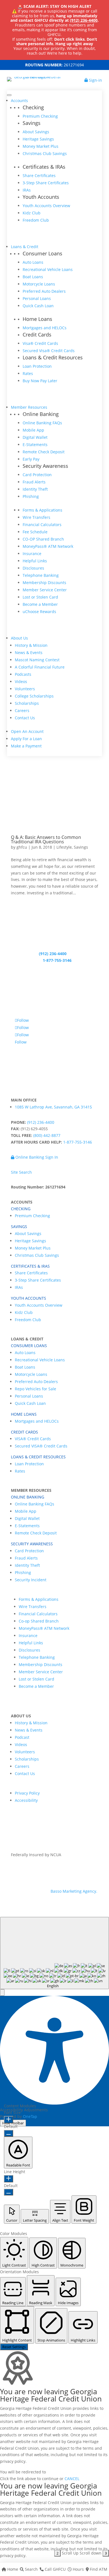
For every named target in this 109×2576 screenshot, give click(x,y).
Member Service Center (45, 590)
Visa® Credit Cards (40, 343)
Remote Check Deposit (44, 452)
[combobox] (54, 1953)
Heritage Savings (38, 139)
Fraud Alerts (34, 482)
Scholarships (27, 703)
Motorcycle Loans (39, 284)
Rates (28, 373)
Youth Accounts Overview (46, 206)
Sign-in (95, 80)
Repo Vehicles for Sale (35, 1389)
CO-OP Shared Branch (43, 539)
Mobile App (33, 430)
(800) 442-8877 (47, 1135)
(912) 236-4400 (84, 20)
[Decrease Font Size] (9, 2133)
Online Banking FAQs (42, 423)
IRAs (27, 190)
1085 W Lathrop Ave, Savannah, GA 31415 (53, 1107)
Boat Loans (33, 277)
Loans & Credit (25, 247)
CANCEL (72, 2479)
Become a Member (40, 604)
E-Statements (35, 445)
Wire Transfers (36, 517)
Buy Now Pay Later (40, 381)
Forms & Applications (42, 510)
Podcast (22, 1737)
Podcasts (23, 674)
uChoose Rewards (39, 612)
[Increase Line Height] (9, 2179)
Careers (22, 710)
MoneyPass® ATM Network (48, 546)
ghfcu (22, 847)
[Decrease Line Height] (9, 2192)
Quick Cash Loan (38, 306)
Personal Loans (37, 298)
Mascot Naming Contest (37, 660)
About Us (19, 638)
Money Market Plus (41, 146)
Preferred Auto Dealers (44, 291)
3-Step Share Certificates (46, 183)
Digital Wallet (35, 437)
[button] (2, 1992)
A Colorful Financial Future (40, 667)
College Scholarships (34, 696)
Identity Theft (35, 489)
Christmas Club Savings (45, 153)
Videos (21, 681)
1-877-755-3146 (57, 960)
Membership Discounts (44, 583)
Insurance (32, 554)
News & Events (29, 653)
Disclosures (33, 568)
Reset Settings (14, 2347)
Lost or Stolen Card (40, 597)
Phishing (31, 496)
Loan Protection (37, 366)
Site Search (21, 1172)
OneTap (30, 2116)
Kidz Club (32, 213)
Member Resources (29, 407)
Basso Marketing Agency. (74, 1891)
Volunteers (25, 689)
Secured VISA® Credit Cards (41, 1446)
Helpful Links (35, 561)
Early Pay (31, 459)
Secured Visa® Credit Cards (49, 351)
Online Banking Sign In (36, 1157)
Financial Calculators (42, 525)
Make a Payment (26, 746)
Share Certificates (39, 175)
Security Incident (31, 1580)
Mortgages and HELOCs (45, 328)
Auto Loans (33, 262)
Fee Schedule (35, 532)
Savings (81, 847)
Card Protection (37, 475)
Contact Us (25, 718)
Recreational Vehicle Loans (48, 269)
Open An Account (27, 731)
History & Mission (31, 645)
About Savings (36, 132)
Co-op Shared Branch (39, 1621)
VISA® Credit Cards (33, 1439)
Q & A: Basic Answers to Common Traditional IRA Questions (46, 839)
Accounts (19, 101)
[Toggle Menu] (9, 95)
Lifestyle (64, 847)
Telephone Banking (41, 575)
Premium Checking (40, 116)
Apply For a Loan (26, 739)
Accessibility (26, 1800)
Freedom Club (36, 220)
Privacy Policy (27, 1793)
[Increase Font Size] (9, 2120)
